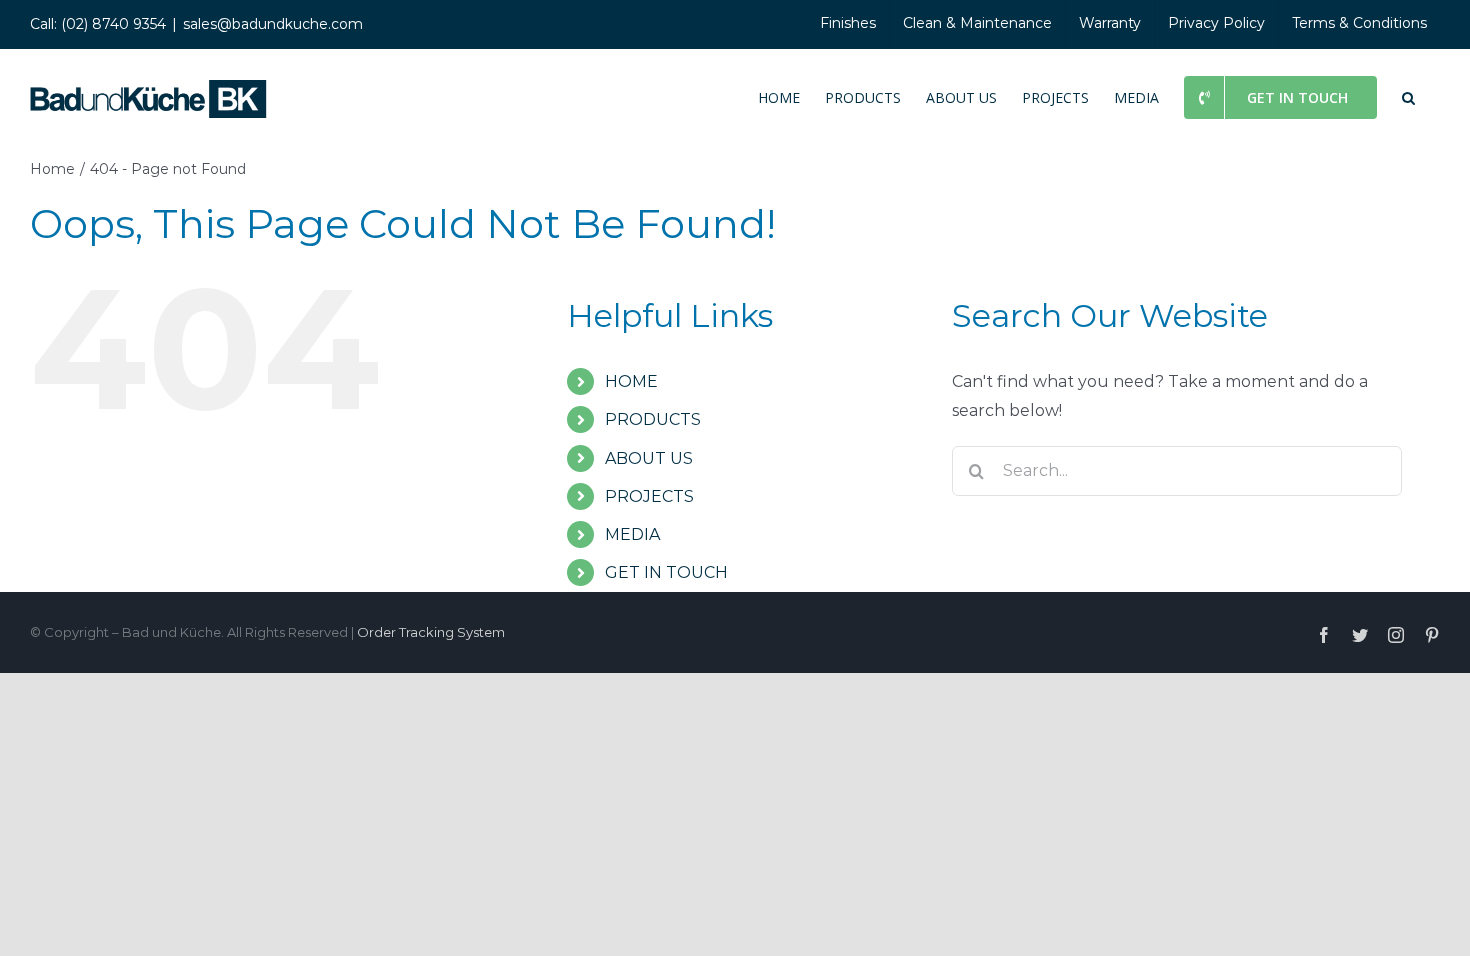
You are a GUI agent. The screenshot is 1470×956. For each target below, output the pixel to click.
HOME (631, 381)
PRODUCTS (653, 419)
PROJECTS (649, 496)
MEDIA (632, 534)
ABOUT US (649, 458)
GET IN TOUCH (666, 572)
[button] (1408, 96)
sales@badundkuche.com (273, 24)
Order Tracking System (431, 632)
